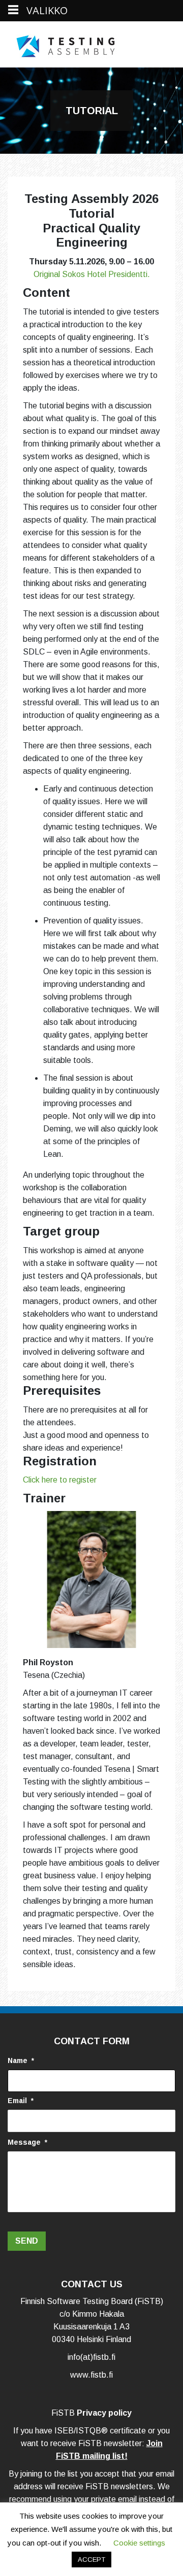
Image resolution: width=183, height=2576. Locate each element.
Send (27, 2241)
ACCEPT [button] (91, 2560)
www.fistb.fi (91, 2375)
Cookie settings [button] (139, 2543)
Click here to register (60, 1480)
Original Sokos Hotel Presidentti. (92, 274)
